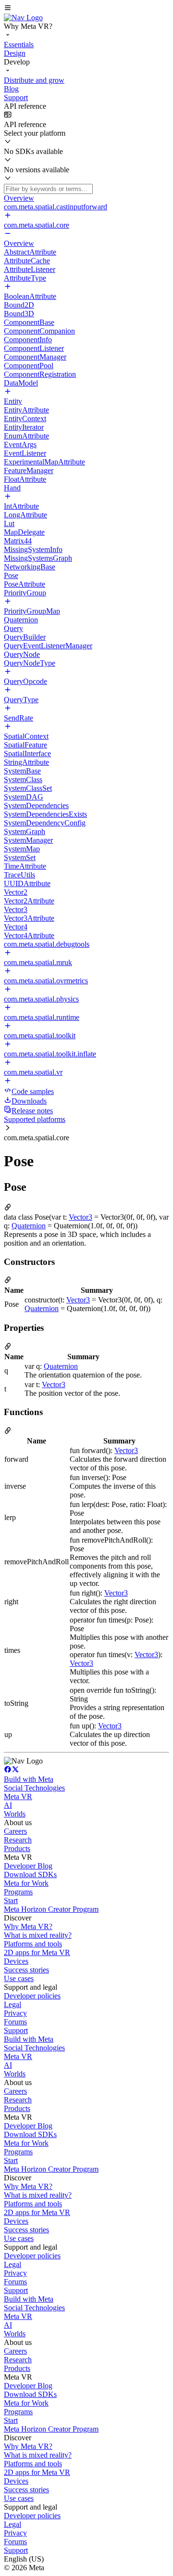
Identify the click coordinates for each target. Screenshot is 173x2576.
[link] (23, 18)
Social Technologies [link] (34, 1788)
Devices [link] (16, 1961)
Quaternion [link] (29, 1226)
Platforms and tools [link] (33, 1944)
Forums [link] (15, 2022)
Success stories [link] (26, 1970)
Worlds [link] (15, 1814)
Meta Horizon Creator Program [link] (51, 1909)
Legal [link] (12, 2004)
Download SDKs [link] (30, 1874)
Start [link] (11, 1900)
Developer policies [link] (32, 1996)
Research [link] (18, 1840)
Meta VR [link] (18, 1797)
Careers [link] (15, 1831)
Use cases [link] (19, 1978)
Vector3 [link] (80, 1217)
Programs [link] (18, 1892)
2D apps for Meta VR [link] (37, 1952)
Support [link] (16, 2030)
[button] (86, 9)
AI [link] (8, 1805)
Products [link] (17, 1848)
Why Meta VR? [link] (28, 1926)
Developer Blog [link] (28, 1866)
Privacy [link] (15, 2013)
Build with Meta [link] (29, 1779)
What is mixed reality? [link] (38, 1935)
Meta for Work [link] (26, 1883)
